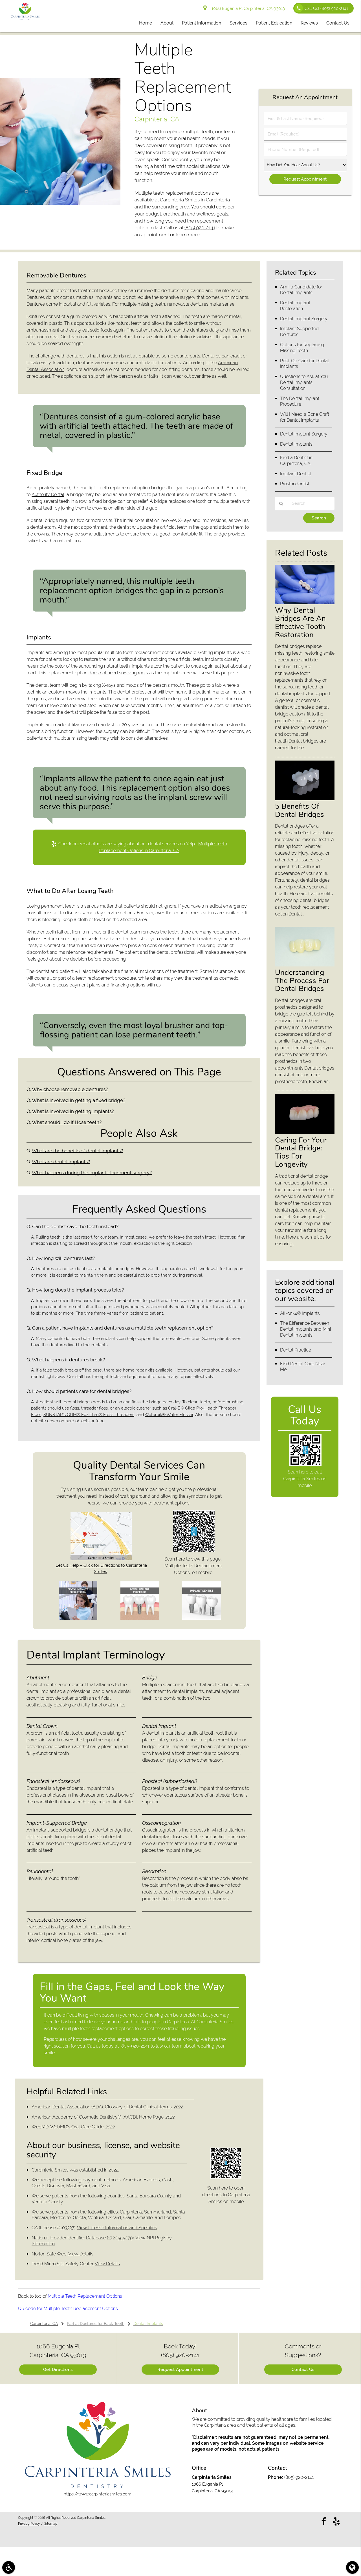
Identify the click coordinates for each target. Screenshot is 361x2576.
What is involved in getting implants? (73, 1111)
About (167, 23)
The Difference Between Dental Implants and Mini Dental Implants (305, 1329)
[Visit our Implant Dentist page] (202, 1619)
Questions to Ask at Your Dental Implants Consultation (305, 382)
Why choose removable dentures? (70, 1089)
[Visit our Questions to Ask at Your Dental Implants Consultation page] (78, 1619)
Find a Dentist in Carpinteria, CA (296, 461)
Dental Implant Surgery (304, 319)
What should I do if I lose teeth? (67, 1122)
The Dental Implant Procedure (300, 401)
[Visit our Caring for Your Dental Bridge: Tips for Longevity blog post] (305, 1133)
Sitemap (51, 2524)
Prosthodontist (295, 484)
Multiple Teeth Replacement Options (85, 2296)
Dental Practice (296, 1350)
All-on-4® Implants (300, 1313)
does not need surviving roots (118, 673)
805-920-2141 (135, 2046)
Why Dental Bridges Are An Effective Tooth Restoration (300, 622)
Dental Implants (296, 444)
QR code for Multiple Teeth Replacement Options (68, 2309)
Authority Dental (48, 494)
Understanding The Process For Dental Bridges (302, 981)
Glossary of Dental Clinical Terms (138, 2107)
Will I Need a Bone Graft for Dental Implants (305, 417)
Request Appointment (180, 2370)
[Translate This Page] (352, 2567)
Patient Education (274, 23)
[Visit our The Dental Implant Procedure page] (140, 1619)
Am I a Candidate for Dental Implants (301, 290)
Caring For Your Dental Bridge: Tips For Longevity (301, 1152)
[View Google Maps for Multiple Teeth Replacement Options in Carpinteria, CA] (101, 1559)
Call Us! (326, 8)
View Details (81, 2254)
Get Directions (58, 2370)
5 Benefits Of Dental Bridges (300, 810)
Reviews (309, 23)
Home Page (151, 2117)
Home (146, 23)
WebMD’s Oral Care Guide (77, 2127)
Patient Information (202, 23)
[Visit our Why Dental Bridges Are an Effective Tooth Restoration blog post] (305, 603)
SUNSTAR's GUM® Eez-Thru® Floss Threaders (89, 1415)
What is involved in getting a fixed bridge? (79, 1100)
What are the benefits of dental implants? (77, 1151)
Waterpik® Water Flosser (169, 1415)
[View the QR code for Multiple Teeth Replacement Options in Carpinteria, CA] (194, 1551)
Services (238, 23)
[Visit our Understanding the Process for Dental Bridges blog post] (305, 965)
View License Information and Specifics (117, 2228)
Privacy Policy (29, 2524)
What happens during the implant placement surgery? (92, 1173)
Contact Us (338, 23)
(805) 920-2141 (200, 228)
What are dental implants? (61, 1162)
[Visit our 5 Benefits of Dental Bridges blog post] (305, 799)
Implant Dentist (296, 474)
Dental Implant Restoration (295, 306)
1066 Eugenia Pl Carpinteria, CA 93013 (247, 8)
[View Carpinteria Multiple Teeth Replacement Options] (60, 203)
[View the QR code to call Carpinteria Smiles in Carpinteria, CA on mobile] (305, 1464)
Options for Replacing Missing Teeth (302, 348)
